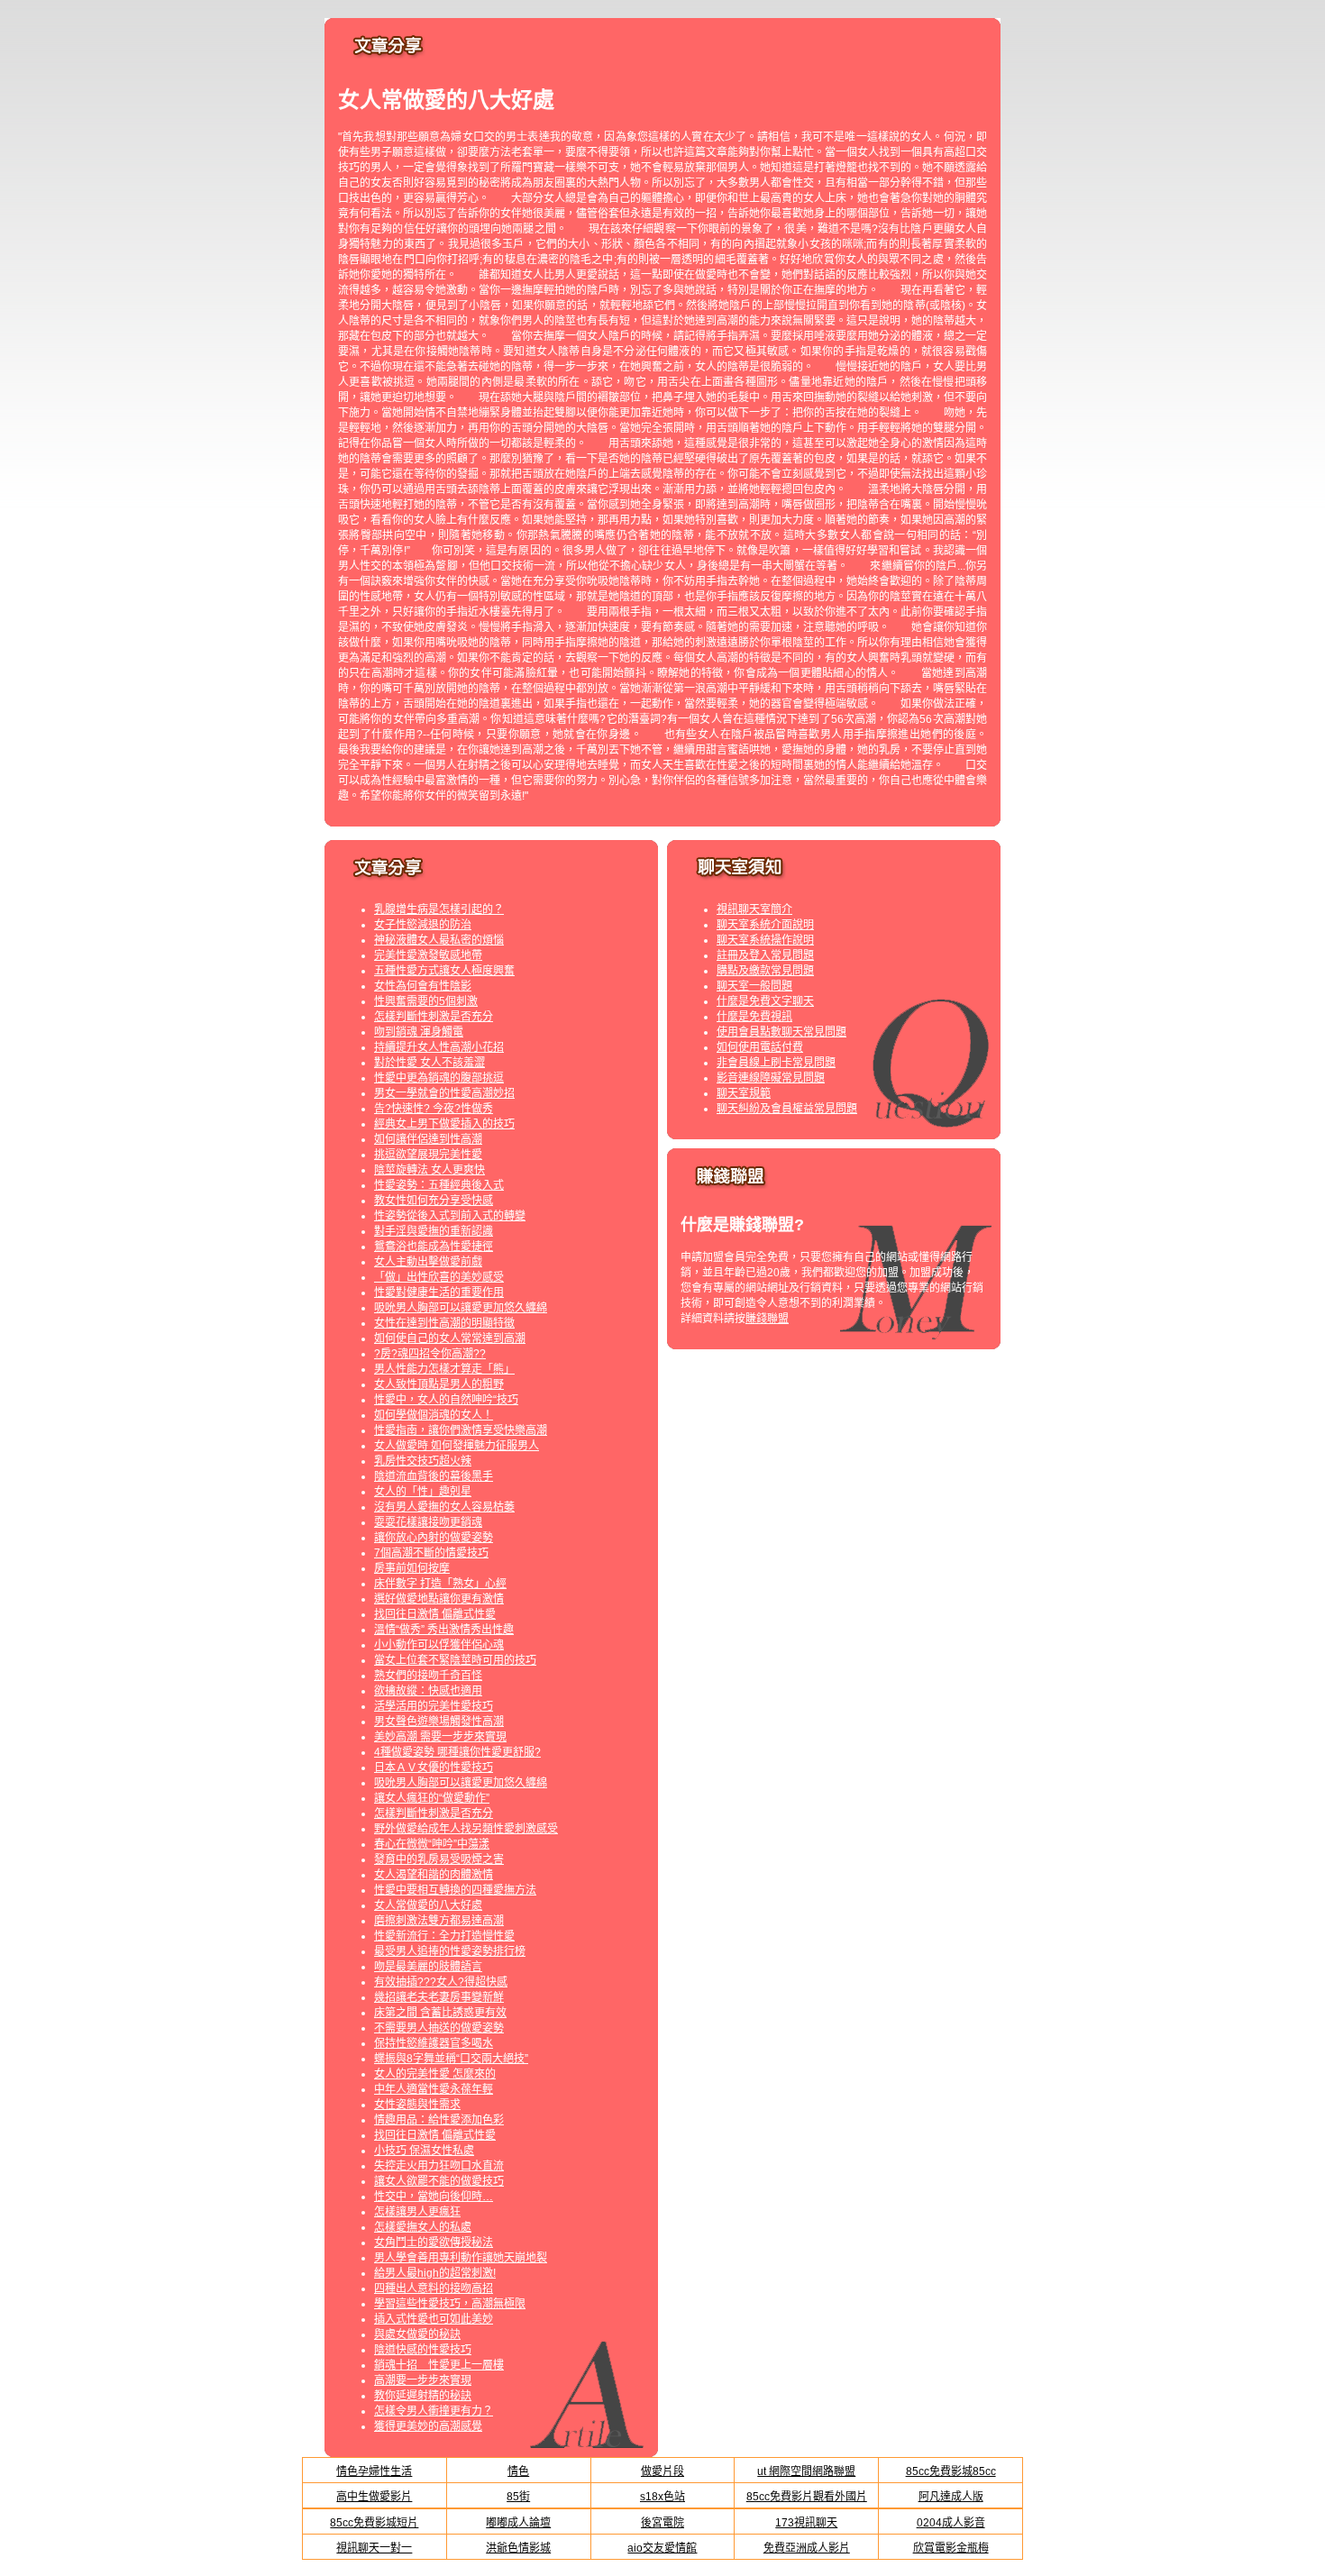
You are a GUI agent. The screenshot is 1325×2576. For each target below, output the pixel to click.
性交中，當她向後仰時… (434, 2197)
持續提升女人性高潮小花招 (439, 1047)
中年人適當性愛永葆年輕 (434, 2089)
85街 (518, 2497)
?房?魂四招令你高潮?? (430, 1354)
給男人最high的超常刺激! (435, 2273)
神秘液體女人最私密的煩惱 (439, 940)
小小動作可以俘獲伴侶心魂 (439, 1645)
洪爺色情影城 (518, 2548)
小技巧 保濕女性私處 (424, 2151)
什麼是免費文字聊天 (765, 1001)
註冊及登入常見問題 (765, 955)
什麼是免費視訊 (754, 1017)
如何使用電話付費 (760, 1047)
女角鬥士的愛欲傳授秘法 (434, 2243)
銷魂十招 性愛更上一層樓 (439, 2365)
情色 (518, 2471)
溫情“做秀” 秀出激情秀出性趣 (444, 1630)
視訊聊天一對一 (374, 2548)
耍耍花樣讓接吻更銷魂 (428, 1522)
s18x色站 (662, 2497)
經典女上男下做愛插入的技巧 (444, 1124)
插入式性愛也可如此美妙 (434, 2319)
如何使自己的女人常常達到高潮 (450, 1338)
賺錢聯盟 (767, 1319)
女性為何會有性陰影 (423, 986)
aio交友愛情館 (662, 2548)
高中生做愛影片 (374, 2497)
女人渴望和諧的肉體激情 (434, 1875)
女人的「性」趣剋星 (423, 1492)
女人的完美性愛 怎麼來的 (435, 2074)
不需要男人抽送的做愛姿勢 (439, 2028)
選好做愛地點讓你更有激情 (439, 1599)
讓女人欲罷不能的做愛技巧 (439, 2181)
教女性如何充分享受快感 (434, 1201)
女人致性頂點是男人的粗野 (439, 1384)
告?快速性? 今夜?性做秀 (434, 1109)
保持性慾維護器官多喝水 (434, 2043)
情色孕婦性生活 (374, 2471)
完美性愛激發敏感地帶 (428, 955)
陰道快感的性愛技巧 (423, 2350)
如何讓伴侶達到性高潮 (428, 1139)
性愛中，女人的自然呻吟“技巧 (446, 1400)
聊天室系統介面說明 (765, 925)
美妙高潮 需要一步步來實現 (440, 1737)
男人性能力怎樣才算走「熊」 (444, 1369)
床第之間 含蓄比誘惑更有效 (440, 2013)
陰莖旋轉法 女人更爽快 (429, 1170)
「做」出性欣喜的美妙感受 (439, 1277)
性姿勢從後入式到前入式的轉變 (450, 1216)
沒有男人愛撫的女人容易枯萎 (444, 1507)
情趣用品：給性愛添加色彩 (439, 2120)
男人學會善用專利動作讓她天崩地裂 (461, 2258)
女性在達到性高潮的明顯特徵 (444, 1323)
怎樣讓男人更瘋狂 (417, 2212)
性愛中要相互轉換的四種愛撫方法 (455, 1890)
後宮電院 (662, 2523)
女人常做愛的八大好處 (428, 1905)
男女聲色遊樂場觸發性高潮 (439, 1722)
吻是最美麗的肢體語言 (428, 1967)
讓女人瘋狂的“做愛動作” (432, 1798)
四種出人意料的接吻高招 (434, 2288)
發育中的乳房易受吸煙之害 (439, 1859)
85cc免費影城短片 (374, 2523)
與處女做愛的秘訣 (417, 2334)
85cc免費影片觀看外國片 (807, 2497)
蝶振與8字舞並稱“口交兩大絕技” (451, 2059)
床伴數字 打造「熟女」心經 (440, 1584)
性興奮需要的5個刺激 (426, 1001)
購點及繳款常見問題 (765, 971)
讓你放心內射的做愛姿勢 (434, 1538)
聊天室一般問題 (754, 986)
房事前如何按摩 (412, 1568)
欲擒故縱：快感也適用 (428, 1691)
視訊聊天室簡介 (754, 909)
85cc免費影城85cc (951, 2471)
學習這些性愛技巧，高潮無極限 (450, 2304)
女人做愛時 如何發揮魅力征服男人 (457, 1446)
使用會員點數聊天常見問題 (781, 1032)
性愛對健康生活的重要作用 (439, 1293)
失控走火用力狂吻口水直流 (439, 2166)
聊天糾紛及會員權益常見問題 (787, 1109)
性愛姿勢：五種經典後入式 (439, 1185)
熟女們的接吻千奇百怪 (428, 1676)
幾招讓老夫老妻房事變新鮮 (439, 1997)
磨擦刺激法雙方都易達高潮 (439, 1921)
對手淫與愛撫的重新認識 (434, 1231)
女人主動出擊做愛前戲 (428, 1262)
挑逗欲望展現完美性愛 (428, 1155)
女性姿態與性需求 (417, 2105)
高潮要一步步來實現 (423, 2380)
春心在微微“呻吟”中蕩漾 (432, 1844)
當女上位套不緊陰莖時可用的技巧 (455, 1660)
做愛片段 (662, 2471)
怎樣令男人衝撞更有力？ (434, 2411)
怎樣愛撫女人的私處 (423, 2227)
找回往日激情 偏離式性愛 (435, 1614)
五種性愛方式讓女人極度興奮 (444, 971)
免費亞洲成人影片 (807, 2548)
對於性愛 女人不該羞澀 (429, 1063)
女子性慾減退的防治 (423, 925)
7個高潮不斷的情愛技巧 (431, 1553)
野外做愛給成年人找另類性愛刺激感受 (466, 1829)
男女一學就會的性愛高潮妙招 (444, 1093)
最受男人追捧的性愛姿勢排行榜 (450, 1951)
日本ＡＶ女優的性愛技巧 (434, 1768)
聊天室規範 (744, 1093)
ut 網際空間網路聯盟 (806, 2471)
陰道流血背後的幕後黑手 (434, 1476)
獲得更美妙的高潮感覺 (428, 2426)
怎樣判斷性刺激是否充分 (434, 1017)
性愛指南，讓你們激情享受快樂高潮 (461, 1430)
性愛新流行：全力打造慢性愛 (444, 1936)
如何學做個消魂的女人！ (434, 1415)
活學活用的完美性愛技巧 (434, 1706)
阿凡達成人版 (951, 2497)
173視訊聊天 (806, 2523)
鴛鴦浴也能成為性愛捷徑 (434, 1247)
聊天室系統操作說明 (765, 940)
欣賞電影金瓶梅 (951, 2548)
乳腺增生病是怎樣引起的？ (439, 909)
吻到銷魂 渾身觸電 (419, 1032)
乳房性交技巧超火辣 (423, 1461)
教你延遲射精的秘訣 (423, 2396)
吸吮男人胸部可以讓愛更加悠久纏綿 (461, 1308)
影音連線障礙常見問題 (771, 1078)
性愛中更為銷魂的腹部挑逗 (439, 1078)
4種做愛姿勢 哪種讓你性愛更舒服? (457, 1752)
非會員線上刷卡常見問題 (776, 1063)
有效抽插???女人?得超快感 (441, 1982)
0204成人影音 (951, 2523)
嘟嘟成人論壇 (518, 2523)
